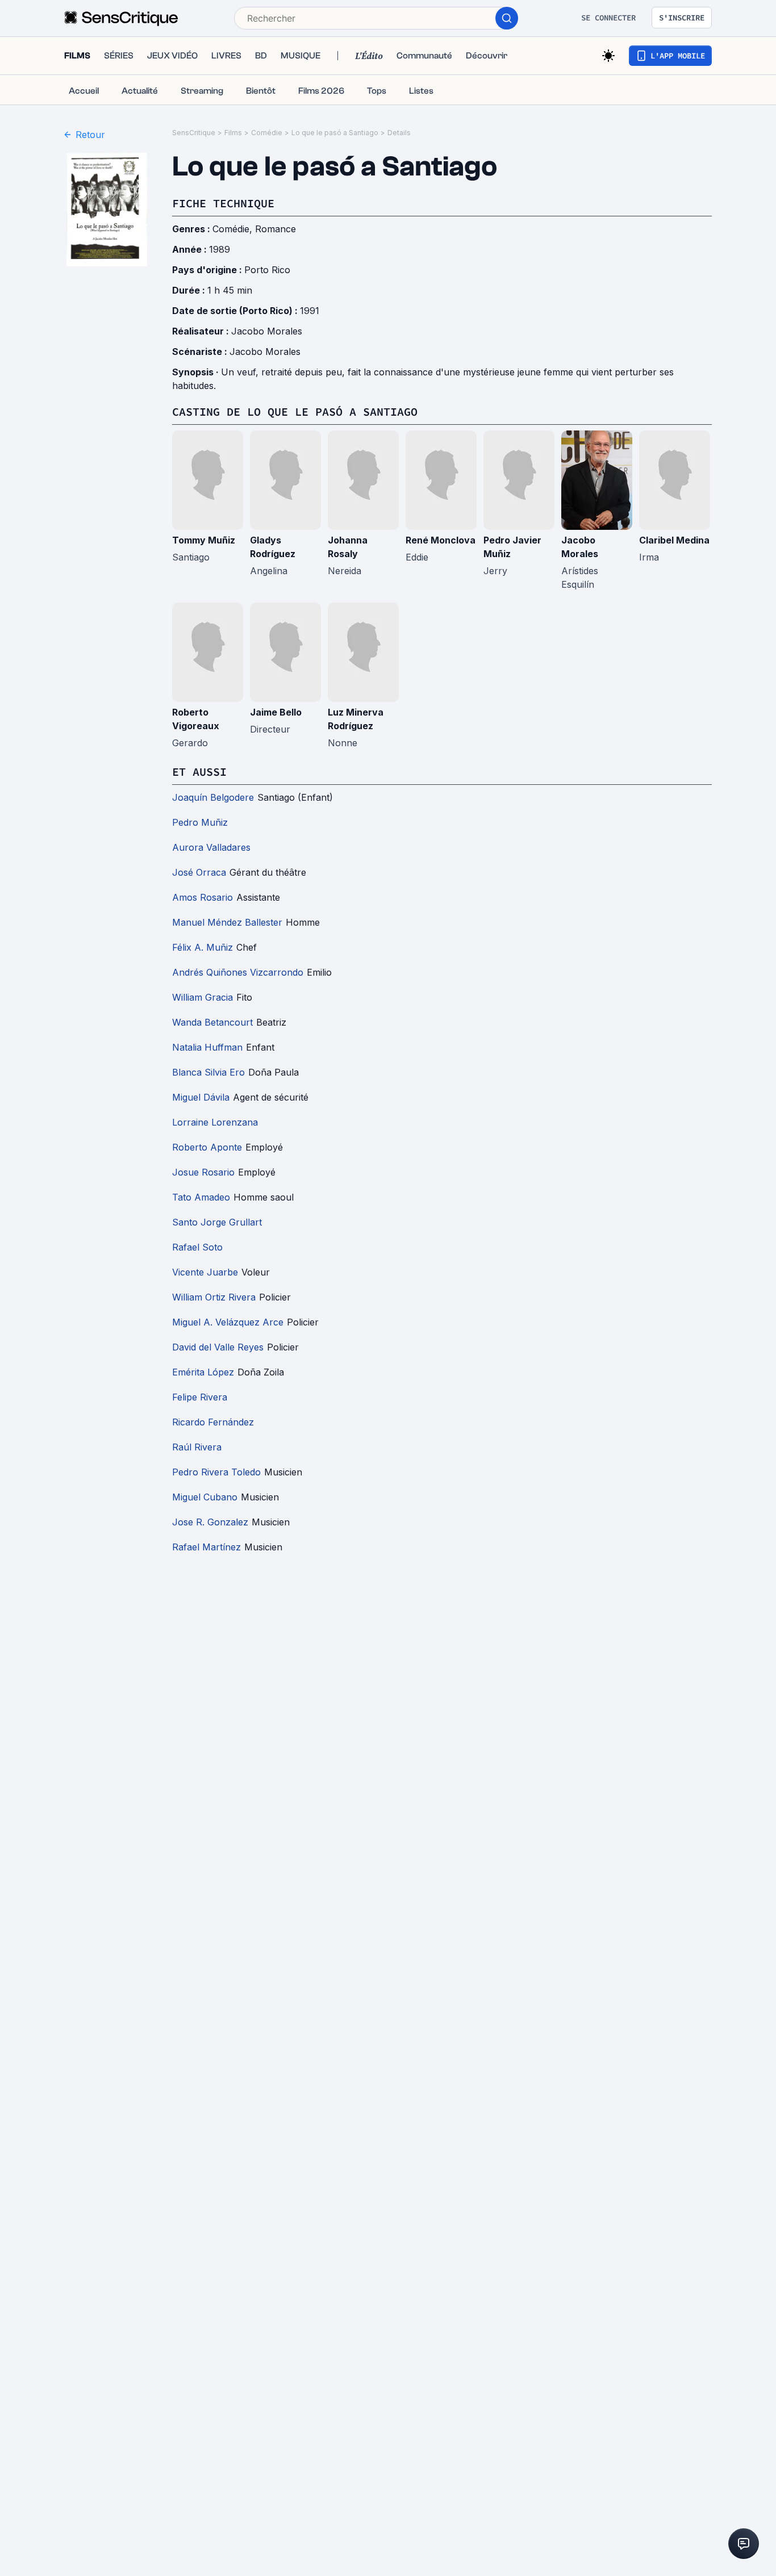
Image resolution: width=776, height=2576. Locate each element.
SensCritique (194, 133)
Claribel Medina (674, 540)
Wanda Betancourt (212, 1022)
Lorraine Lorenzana (215, 1122)
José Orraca (199, 872)
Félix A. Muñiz (203, 947)
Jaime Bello (276, 712)
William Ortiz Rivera (214, 1297)
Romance (276, 229)
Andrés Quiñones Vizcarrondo (238, 972)
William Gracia (203, 997)
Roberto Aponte (207, 1147)
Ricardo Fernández (213, 1422)
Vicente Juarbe (205, 1272)
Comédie (267, 133)
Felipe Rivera (200, 1397)
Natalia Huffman (207, 1047)
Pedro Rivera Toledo (216, 1472)
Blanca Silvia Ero (208, 1072)
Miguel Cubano (205, 1497)
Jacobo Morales (267, 331)
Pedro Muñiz (200, 822)
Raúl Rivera (197, 1447)
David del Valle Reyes (218, 1347)
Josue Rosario (203, 1172)
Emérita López (203, 1372)
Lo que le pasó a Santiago (335, 133)
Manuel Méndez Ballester (227, 922)
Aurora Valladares (211, 847)
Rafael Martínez (206, 1547)
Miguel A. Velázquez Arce (228, 1322)
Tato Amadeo (201, 1197)
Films (233, 133)
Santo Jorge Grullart (217, 1222)
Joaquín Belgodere (213, 797)
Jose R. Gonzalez (210, 1522)
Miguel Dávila (201, 1097)
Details (399, 133)
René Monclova (441, 540)
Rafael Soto (197, 1247)
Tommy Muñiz (204, 540)
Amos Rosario (203, 897)
